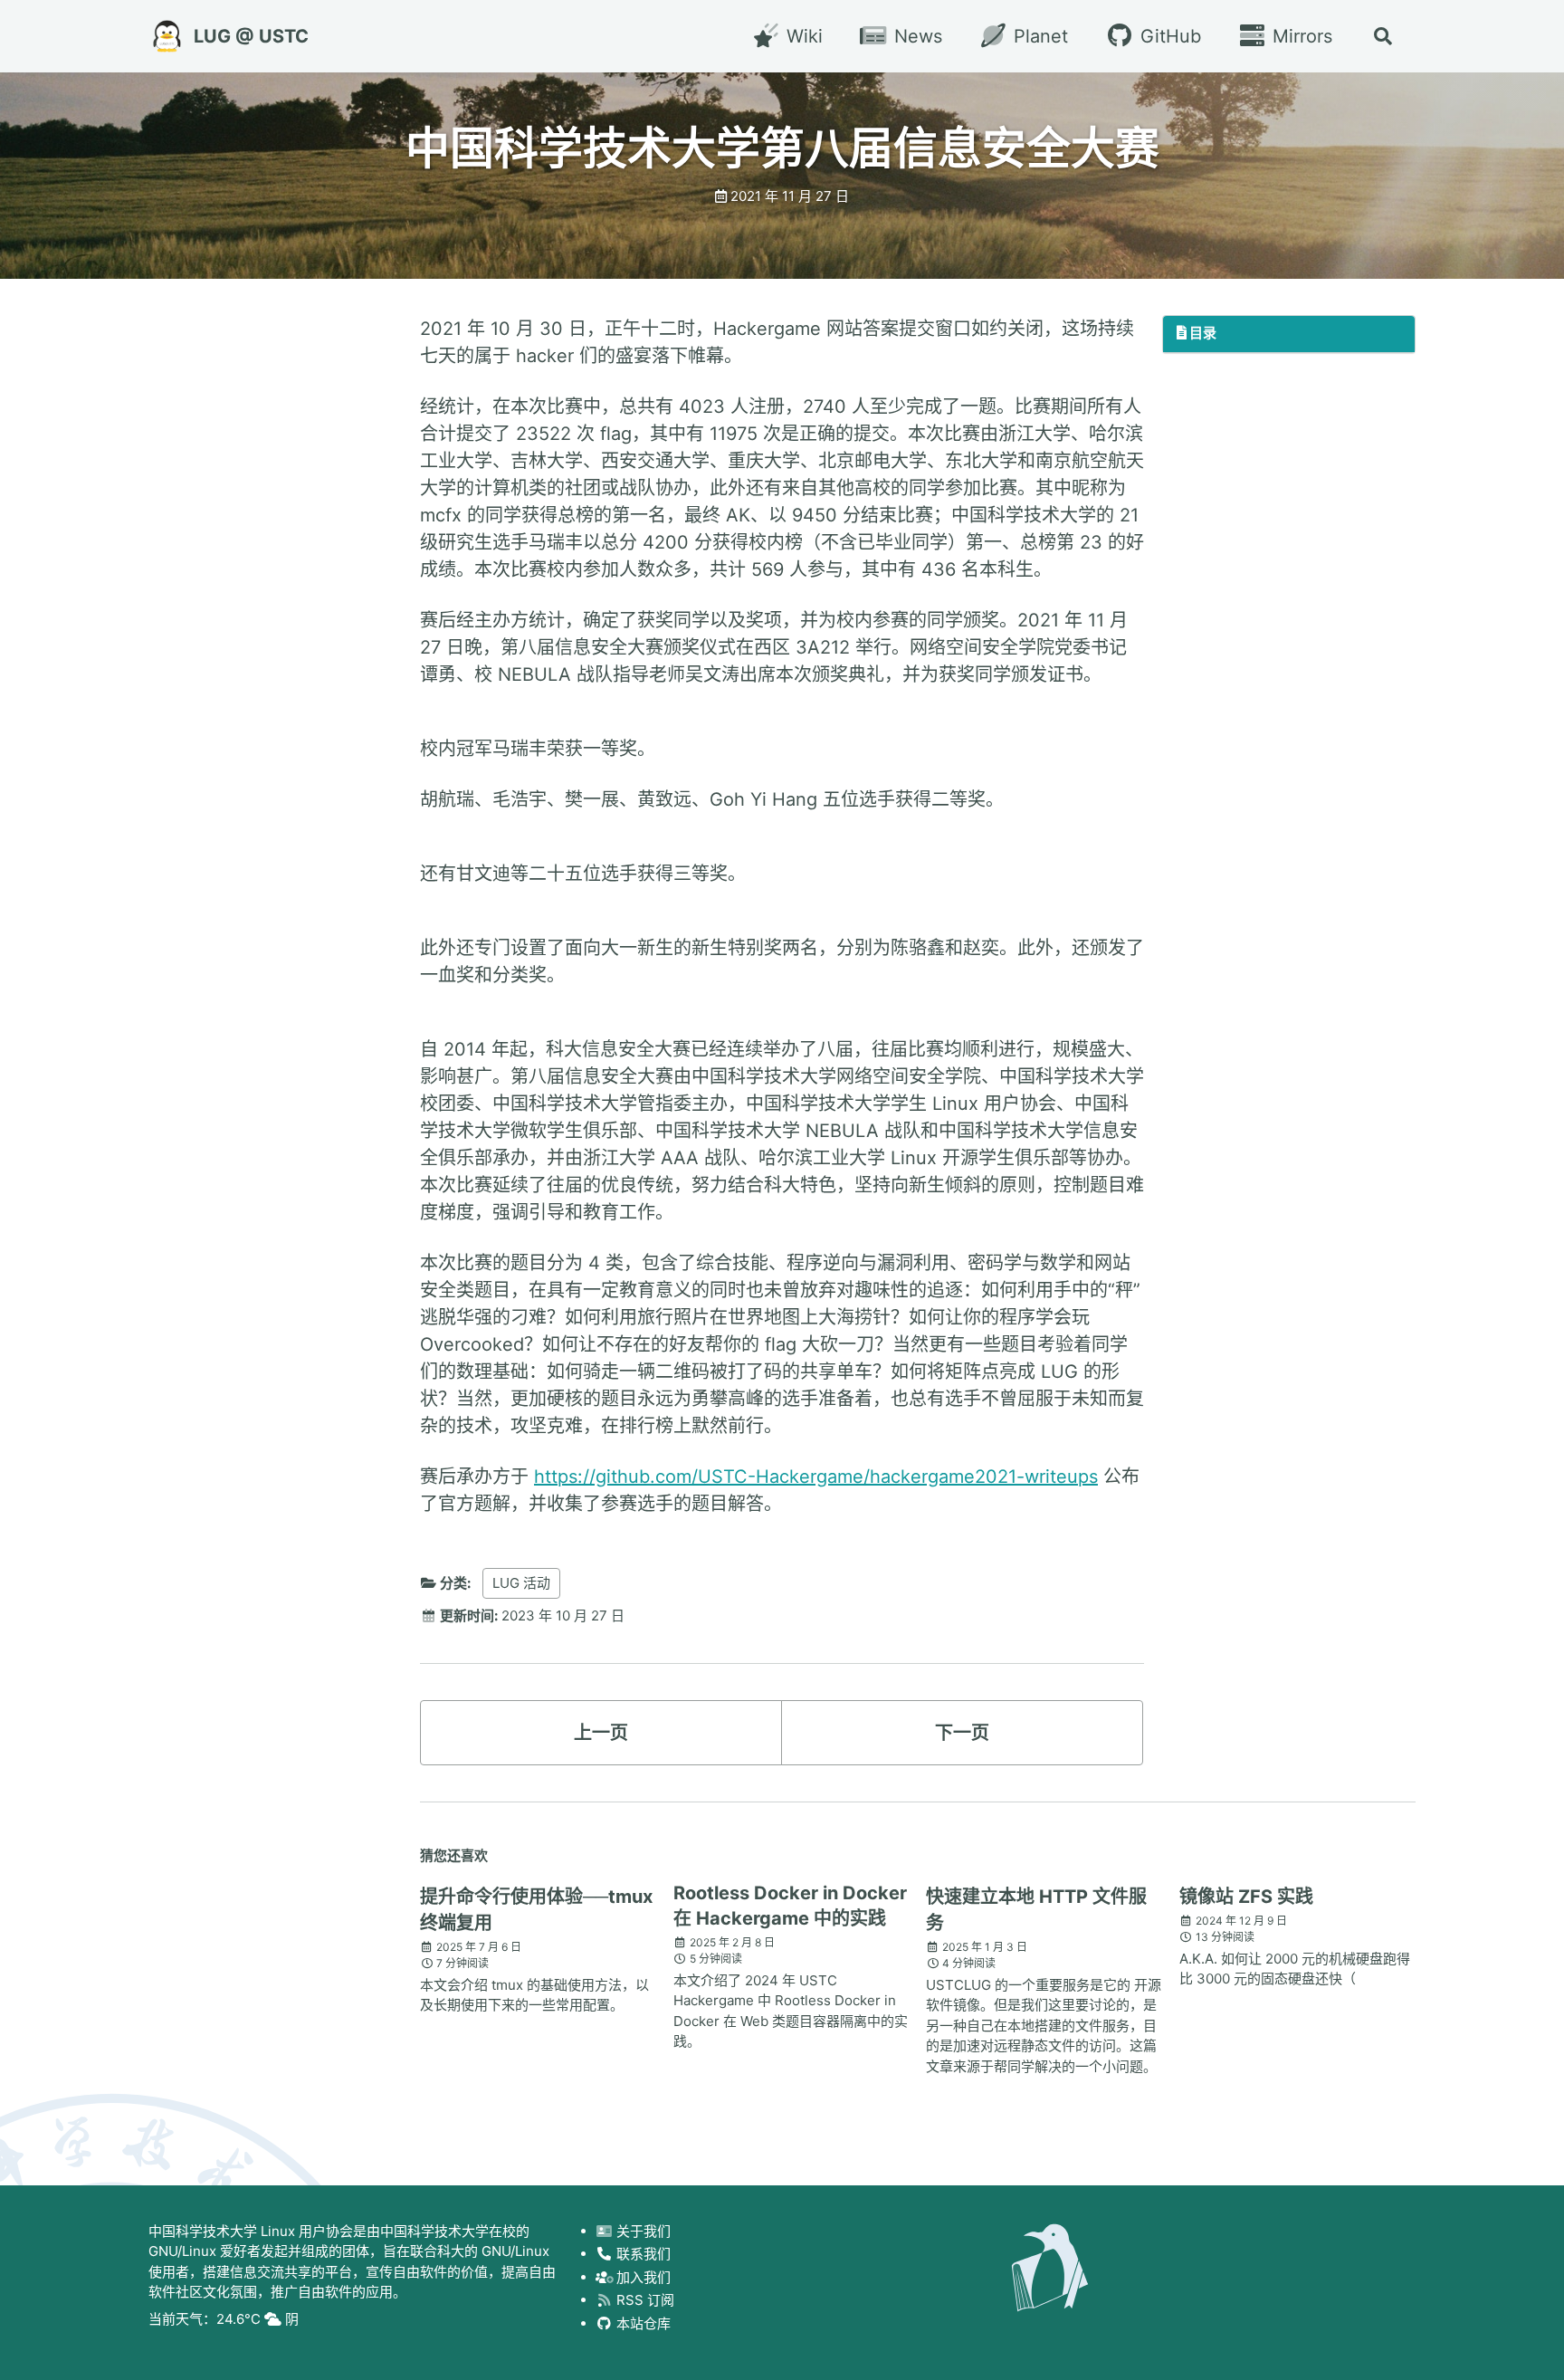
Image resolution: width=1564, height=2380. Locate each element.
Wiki (801, 36)
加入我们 (642, 2277)
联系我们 (642, 2255)
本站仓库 (642, 2323)
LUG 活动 (521, 1583)
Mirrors (1300, 36)
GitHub (1168, 36)
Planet (1038, 36)
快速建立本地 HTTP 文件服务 (1036, 1910)
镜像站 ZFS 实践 (1246, 1897)
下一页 (962, 1733)
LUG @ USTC (251, 36)
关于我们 (642, 2231)
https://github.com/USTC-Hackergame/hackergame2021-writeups (816, 1477)
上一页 (601, 1733)
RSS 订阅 (644, 2301)
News (916, 36)
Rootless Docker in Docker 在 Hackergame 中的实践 (790, 1906)
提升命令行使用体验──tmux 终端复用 (536, 1910)
